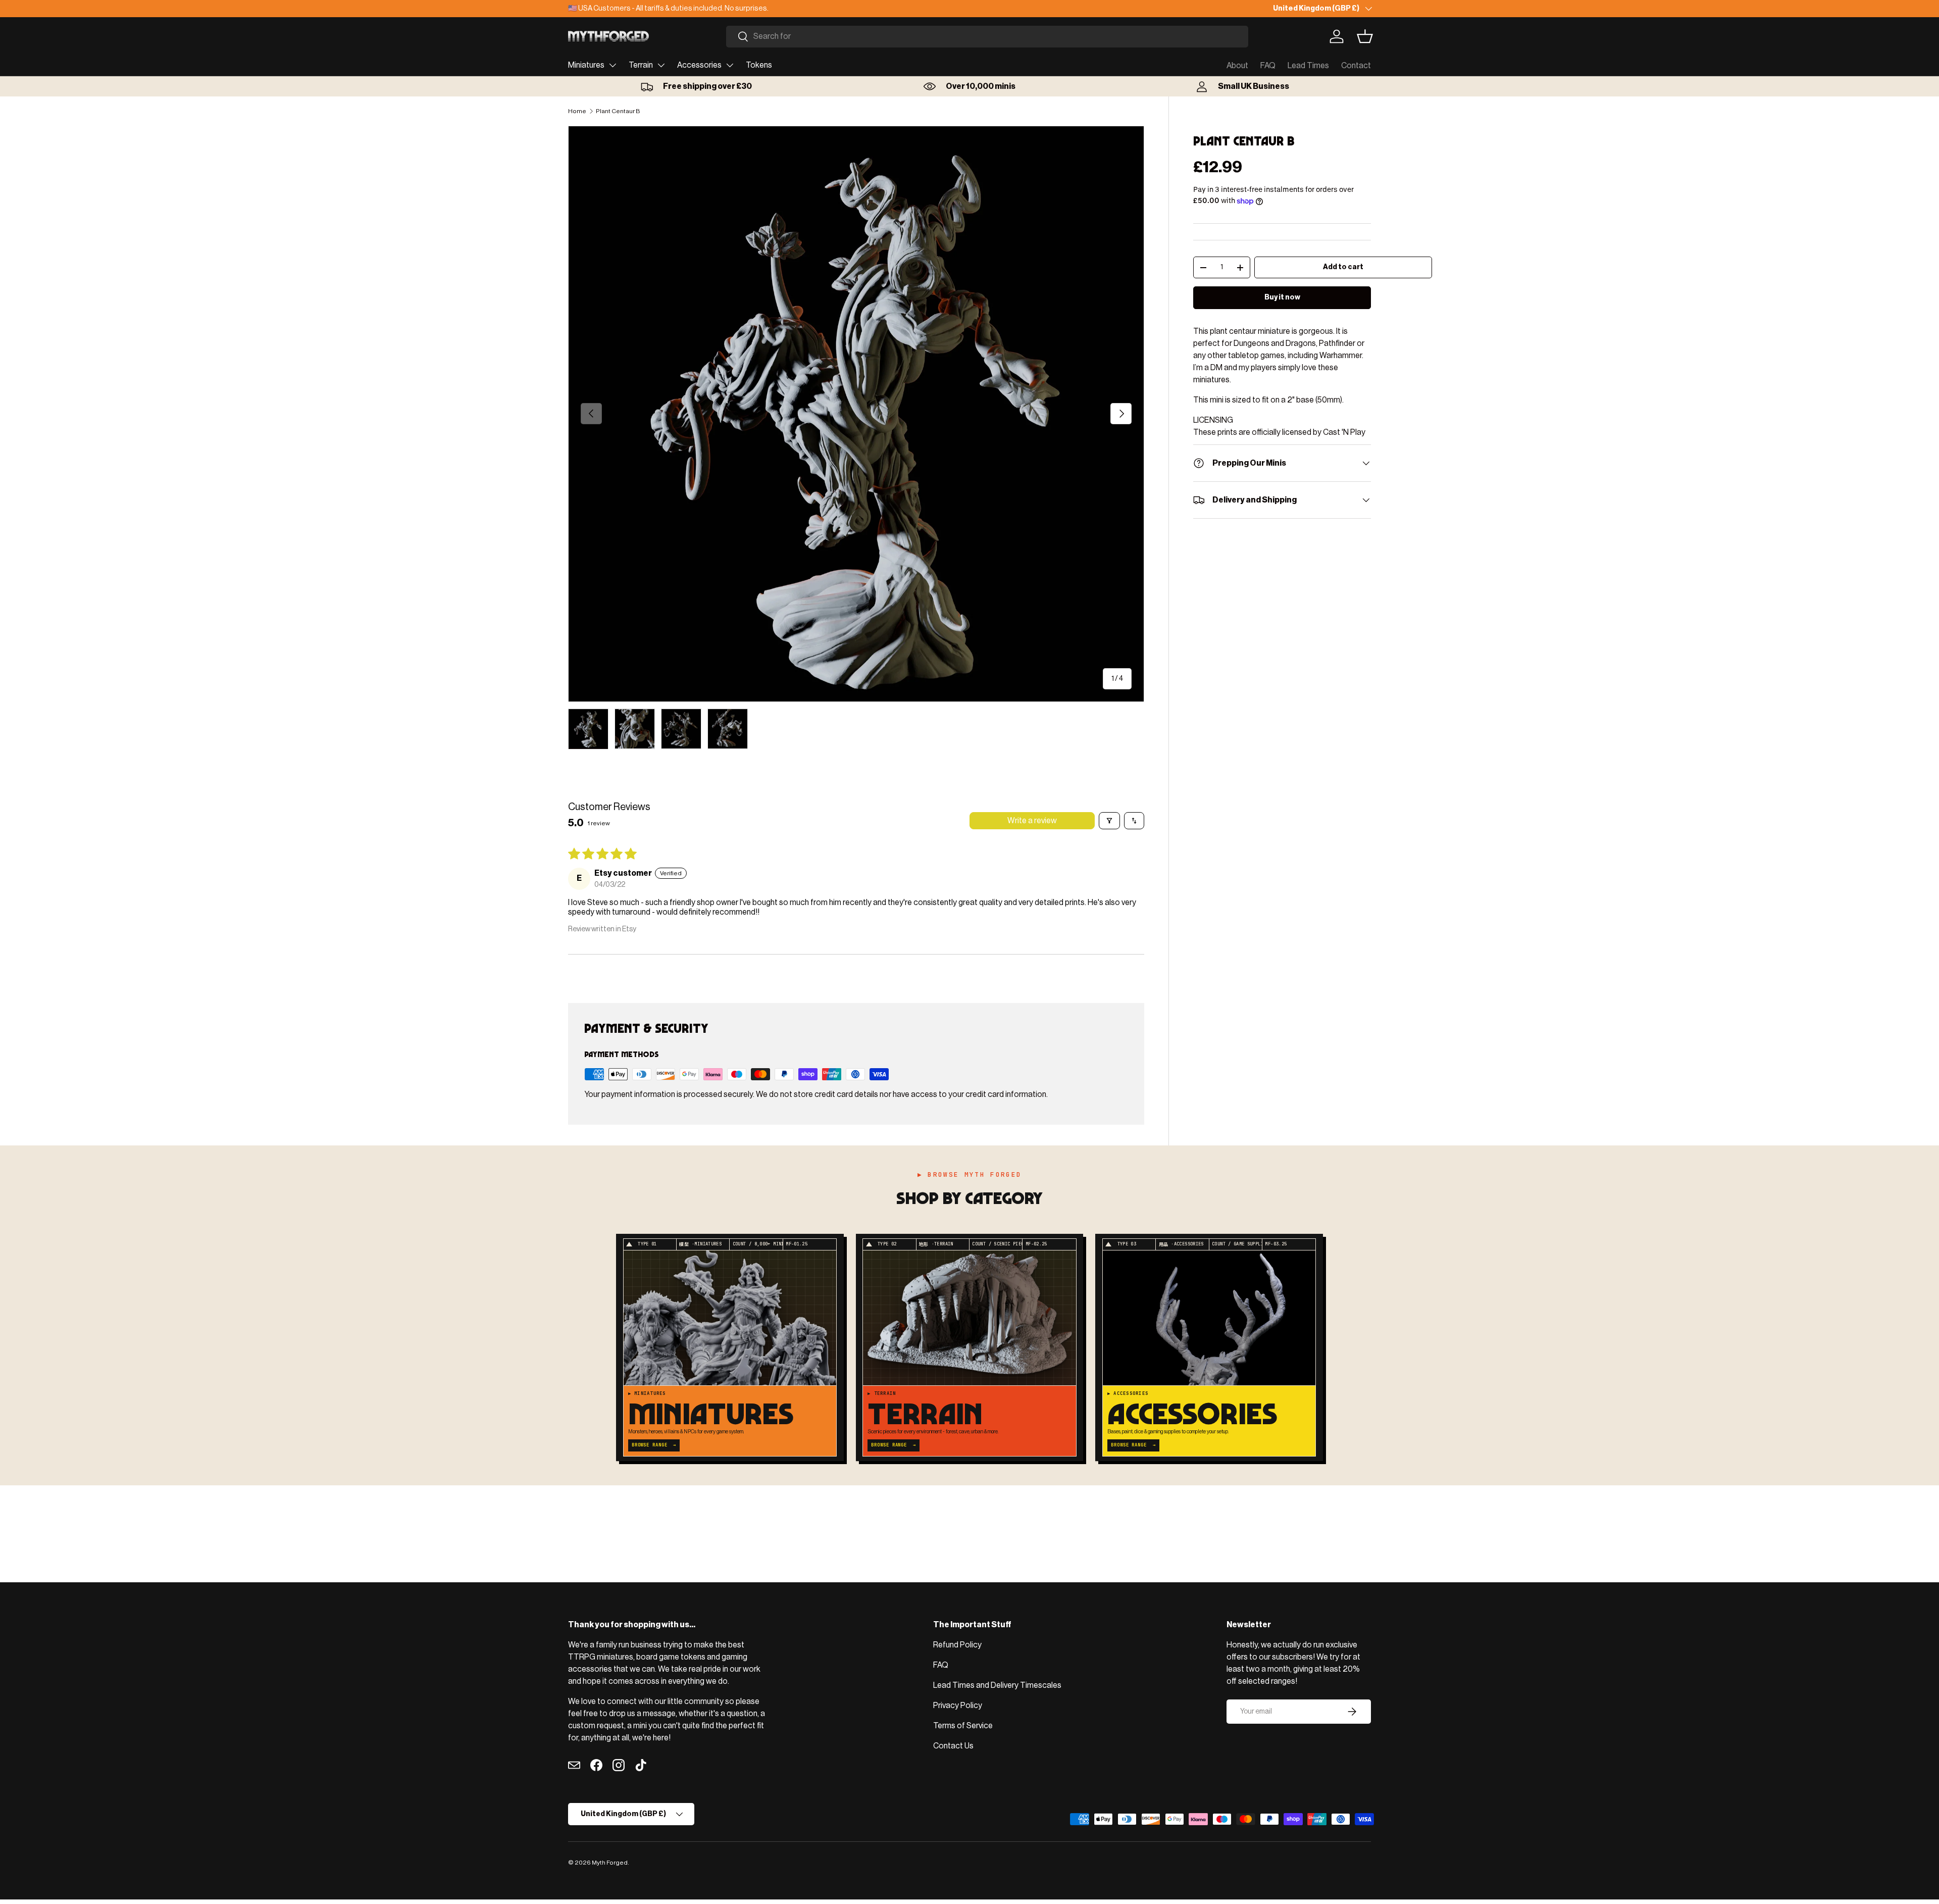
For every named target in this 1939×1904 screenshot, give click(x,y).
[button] (1365, 36)
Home (577, 111)
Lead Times (1308, 66)
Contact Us (953, 1746)
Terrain (641, 65)
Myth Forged (610, 1863)
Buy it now (1282, 297)
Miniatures (586, 65)
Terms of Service (963, 1726)
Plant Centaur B (618, 111)
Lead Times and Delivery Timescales (997, 1685)
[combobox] (987, 37)
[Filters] (1109, 821)
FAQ (1268, 66)
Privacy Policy (958, 1706)
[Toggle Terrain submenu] (661, 65)
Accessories (699, 65)
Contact (1356, 66)
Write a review (1032, 821)
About (1237, 66)
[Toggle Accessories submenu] (730, 65)
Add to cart (1343, 267)
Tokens (759, 65)
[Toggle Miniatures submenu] (613, 65)
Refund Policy (957, 1645)
